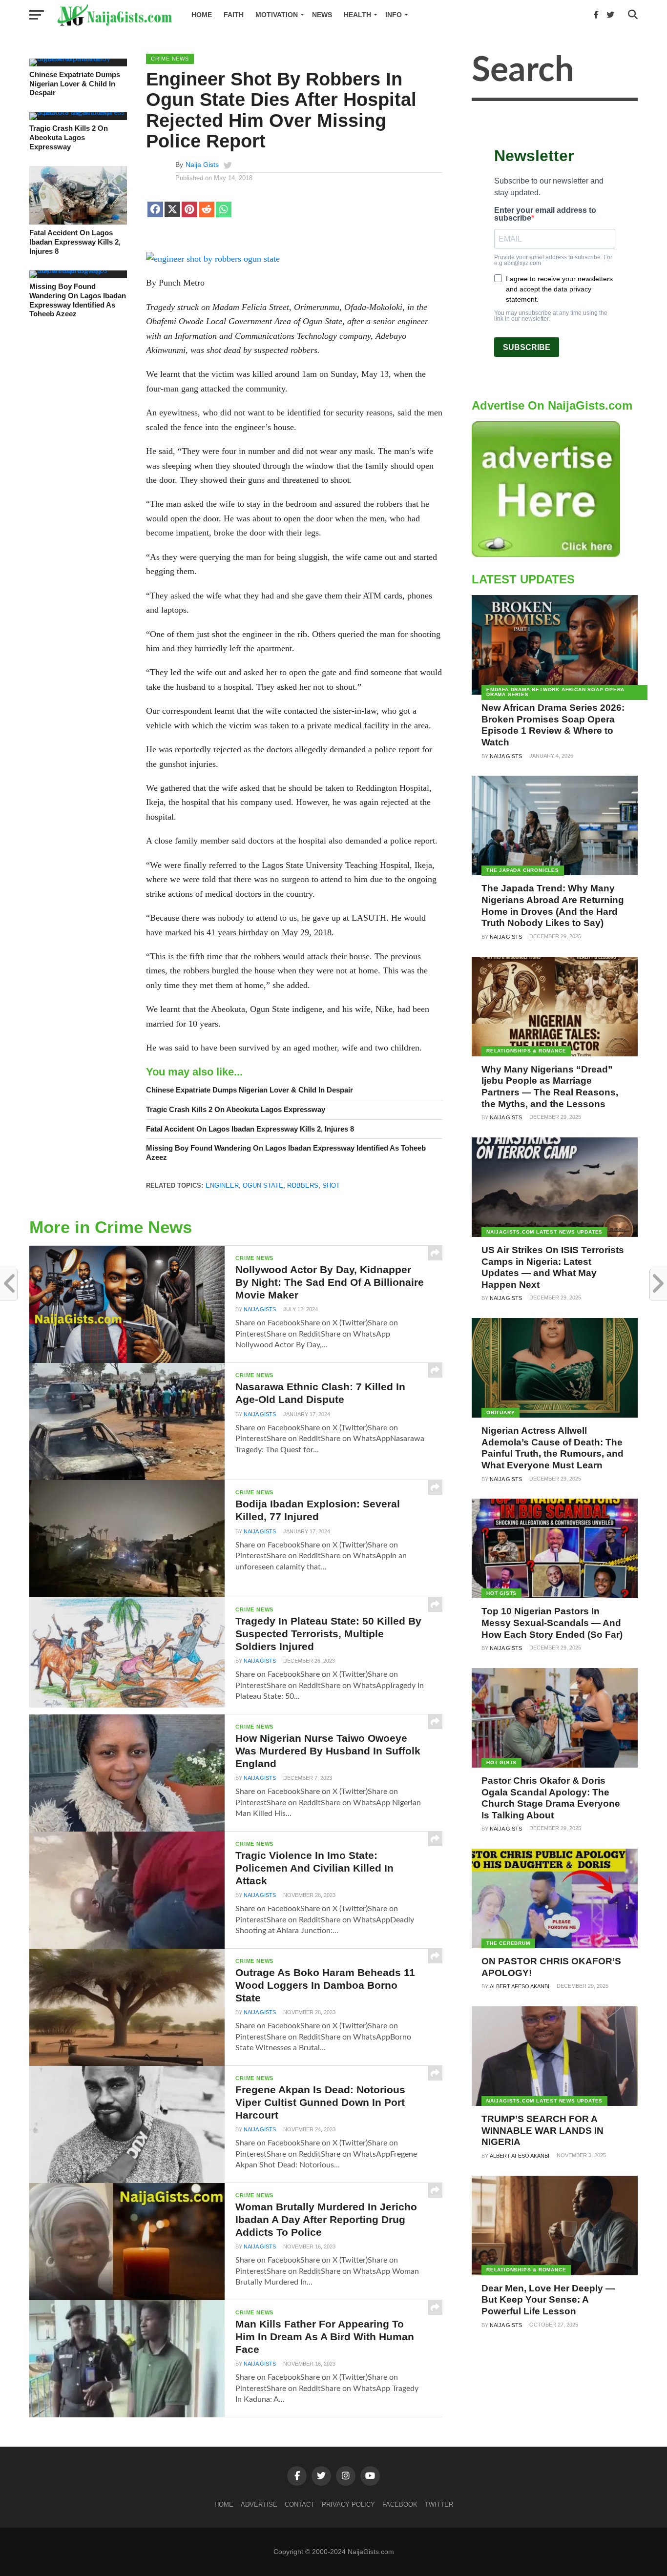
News (322, 15)
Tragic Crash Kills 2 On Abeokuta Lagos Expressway (69, 137)
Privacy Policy (348, 2504)
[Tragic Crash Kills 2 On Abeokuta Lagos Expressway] (78, 112)
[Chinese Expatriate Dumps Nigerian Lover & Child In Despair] (78, 59)
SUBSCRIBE (527, 347)
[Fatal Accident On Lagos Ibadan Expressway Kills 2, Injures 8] (78, 222)
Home (202, 15)
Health (357, 15)
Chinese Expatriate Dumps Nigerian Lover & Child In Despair (75, 83)
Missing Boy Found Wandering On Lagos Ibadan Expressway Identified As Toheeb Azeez (78, 300)
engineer (222, 1185)
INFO (394, 15)
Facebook (400, 2504)
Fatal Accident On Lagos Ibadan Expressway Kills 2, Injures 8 (75, 242)
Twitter (439, 2504)
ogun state (263, 1185)
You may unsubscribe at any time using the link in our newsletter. (551, 316)
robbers (303, 1185)
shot (331, 1185)
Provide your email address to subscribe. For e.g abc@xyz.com (553, 260)
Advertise (259, 2504)
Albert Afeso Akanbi (520, 1986)
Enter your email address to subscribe (545, 214)
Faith (234, 15)
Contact (300, 2504)
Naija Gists (202, 165)
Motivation (277, 15)
